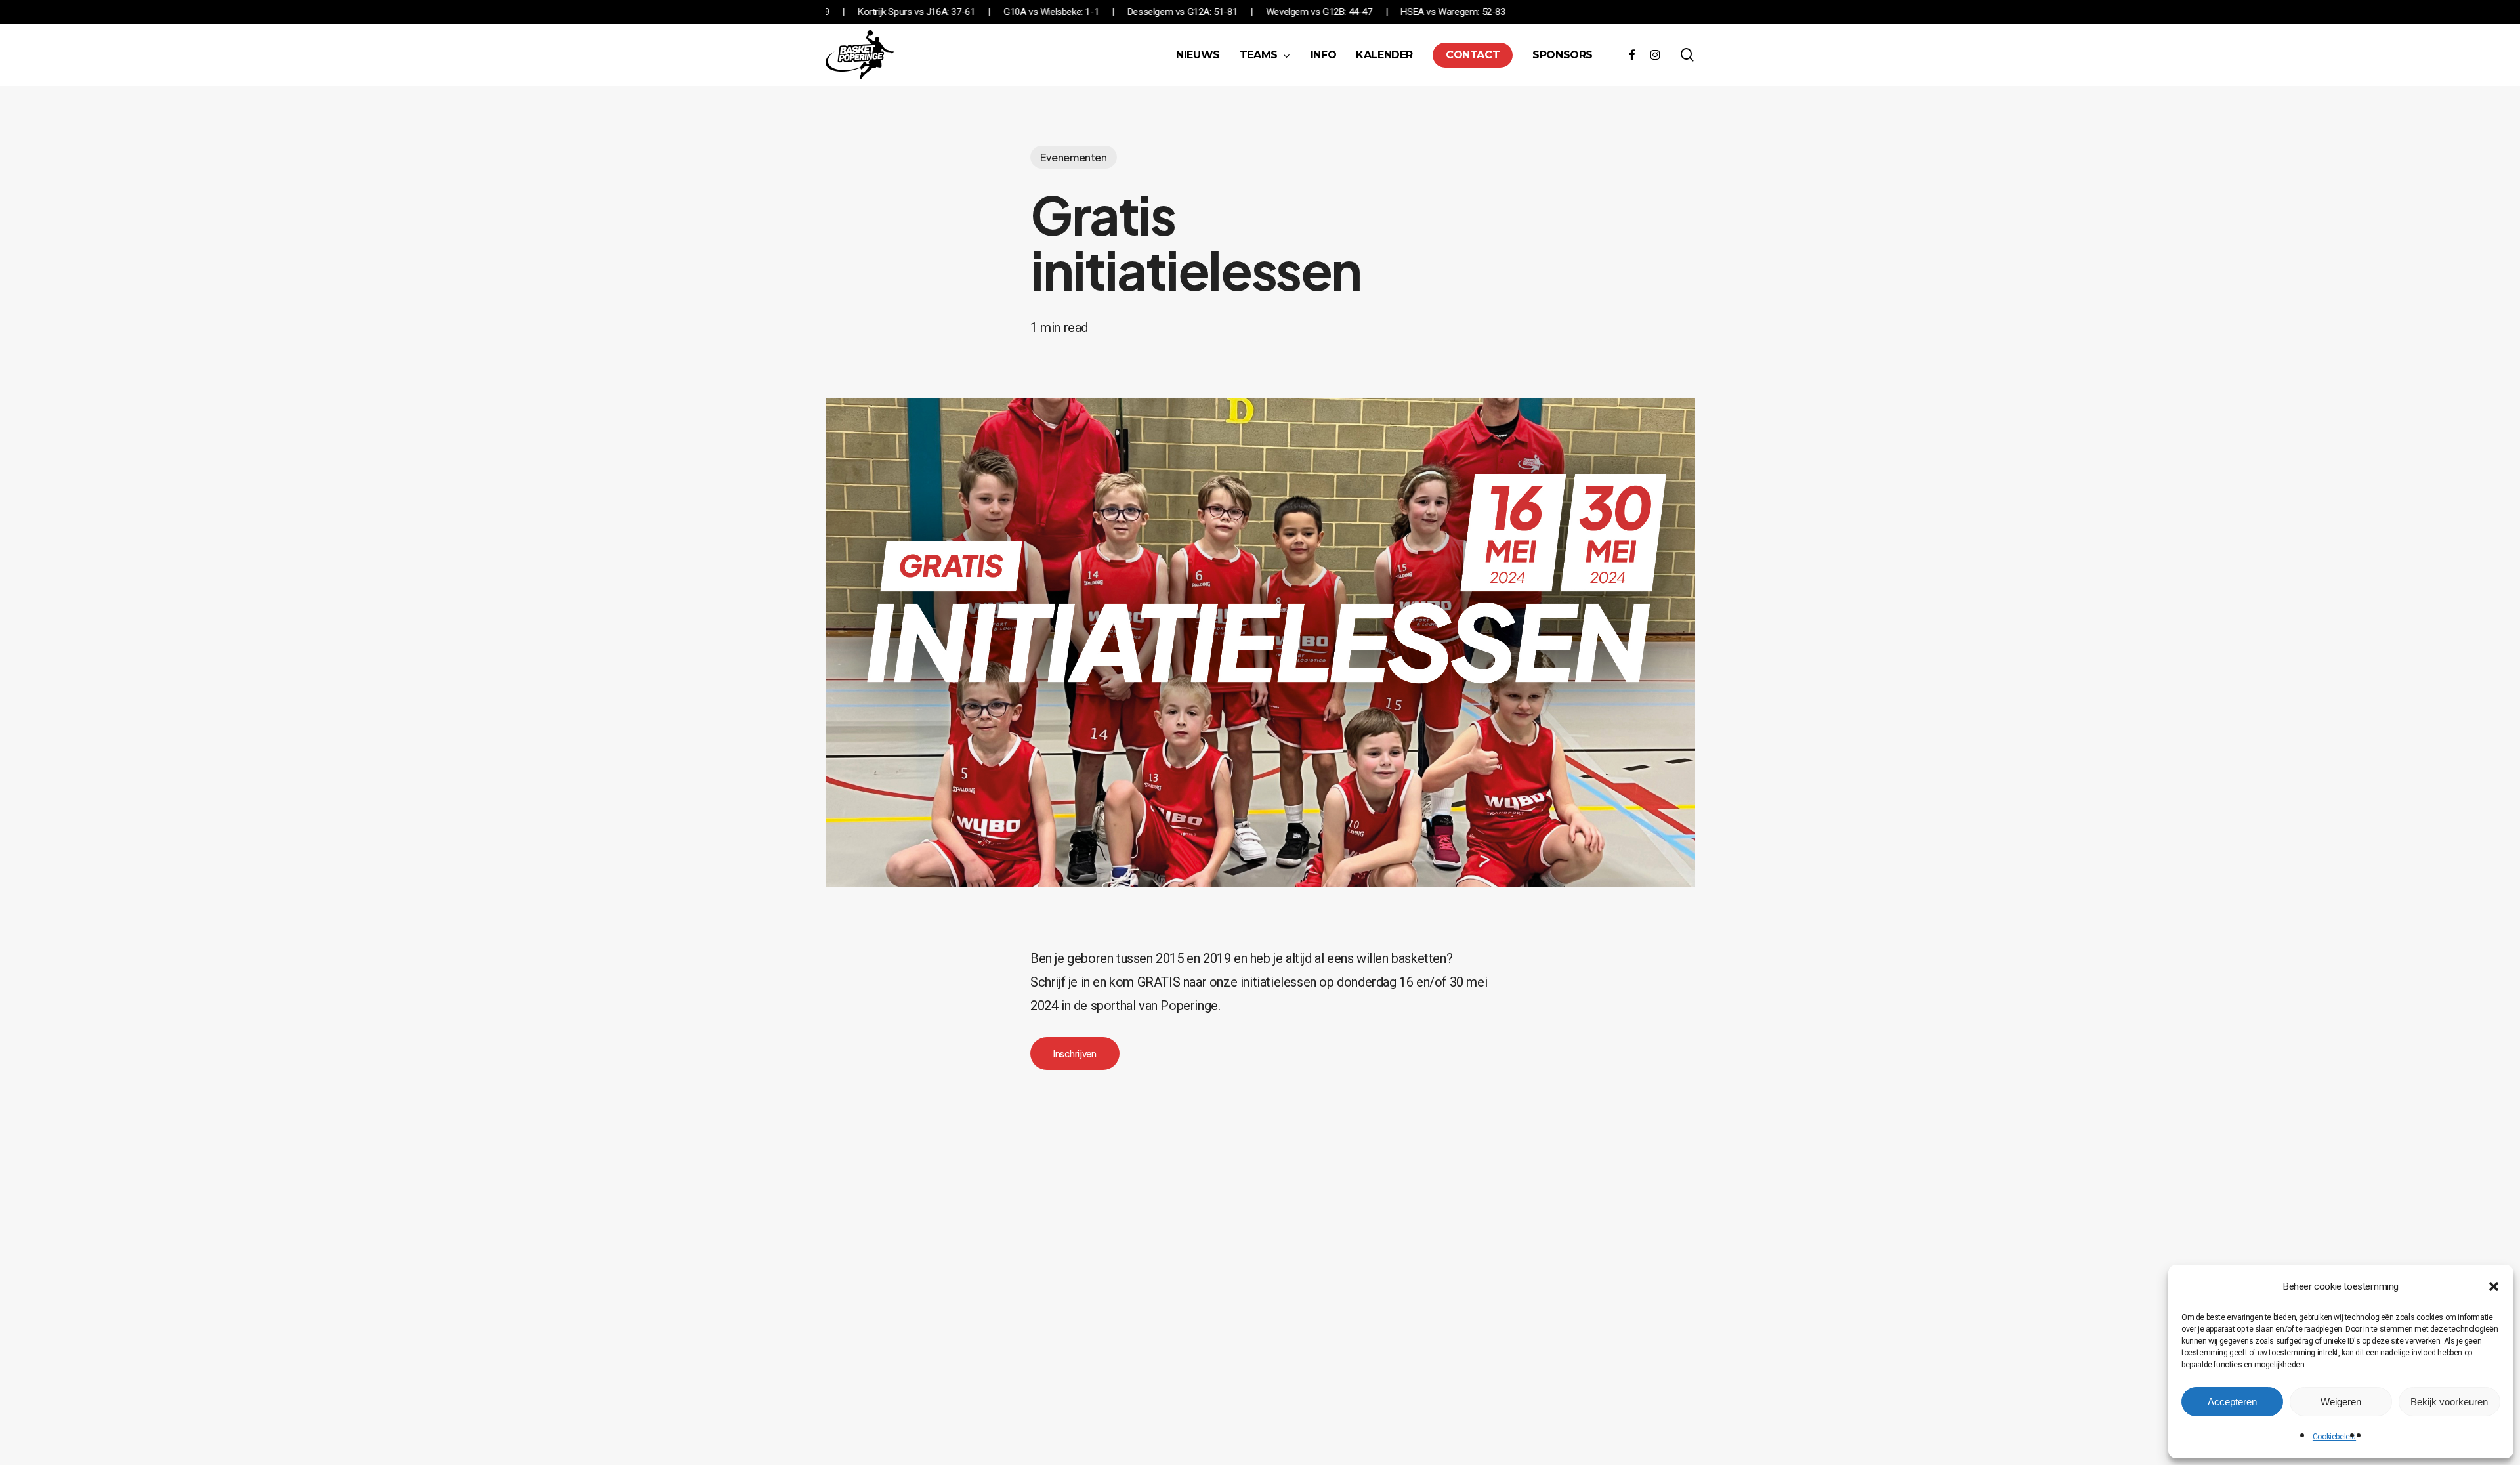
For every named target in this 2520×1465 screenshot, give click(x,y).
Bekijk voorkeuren (2449, 1402)
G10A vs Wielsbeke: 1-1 (1159, 12)
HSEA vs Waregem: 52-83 (1562, 12)
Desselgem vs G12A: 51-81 (1291, 12)
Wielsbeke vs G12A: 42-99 (885, 12)
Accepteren (2232, 1402)
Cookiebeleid (2334, 1437)
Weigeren (2341, 1402)
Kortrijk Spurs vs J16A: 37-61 (1024, 12)
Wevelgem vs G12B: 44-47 (1427, 12)
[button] (2494, 1286)
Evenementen (1074, 157)
